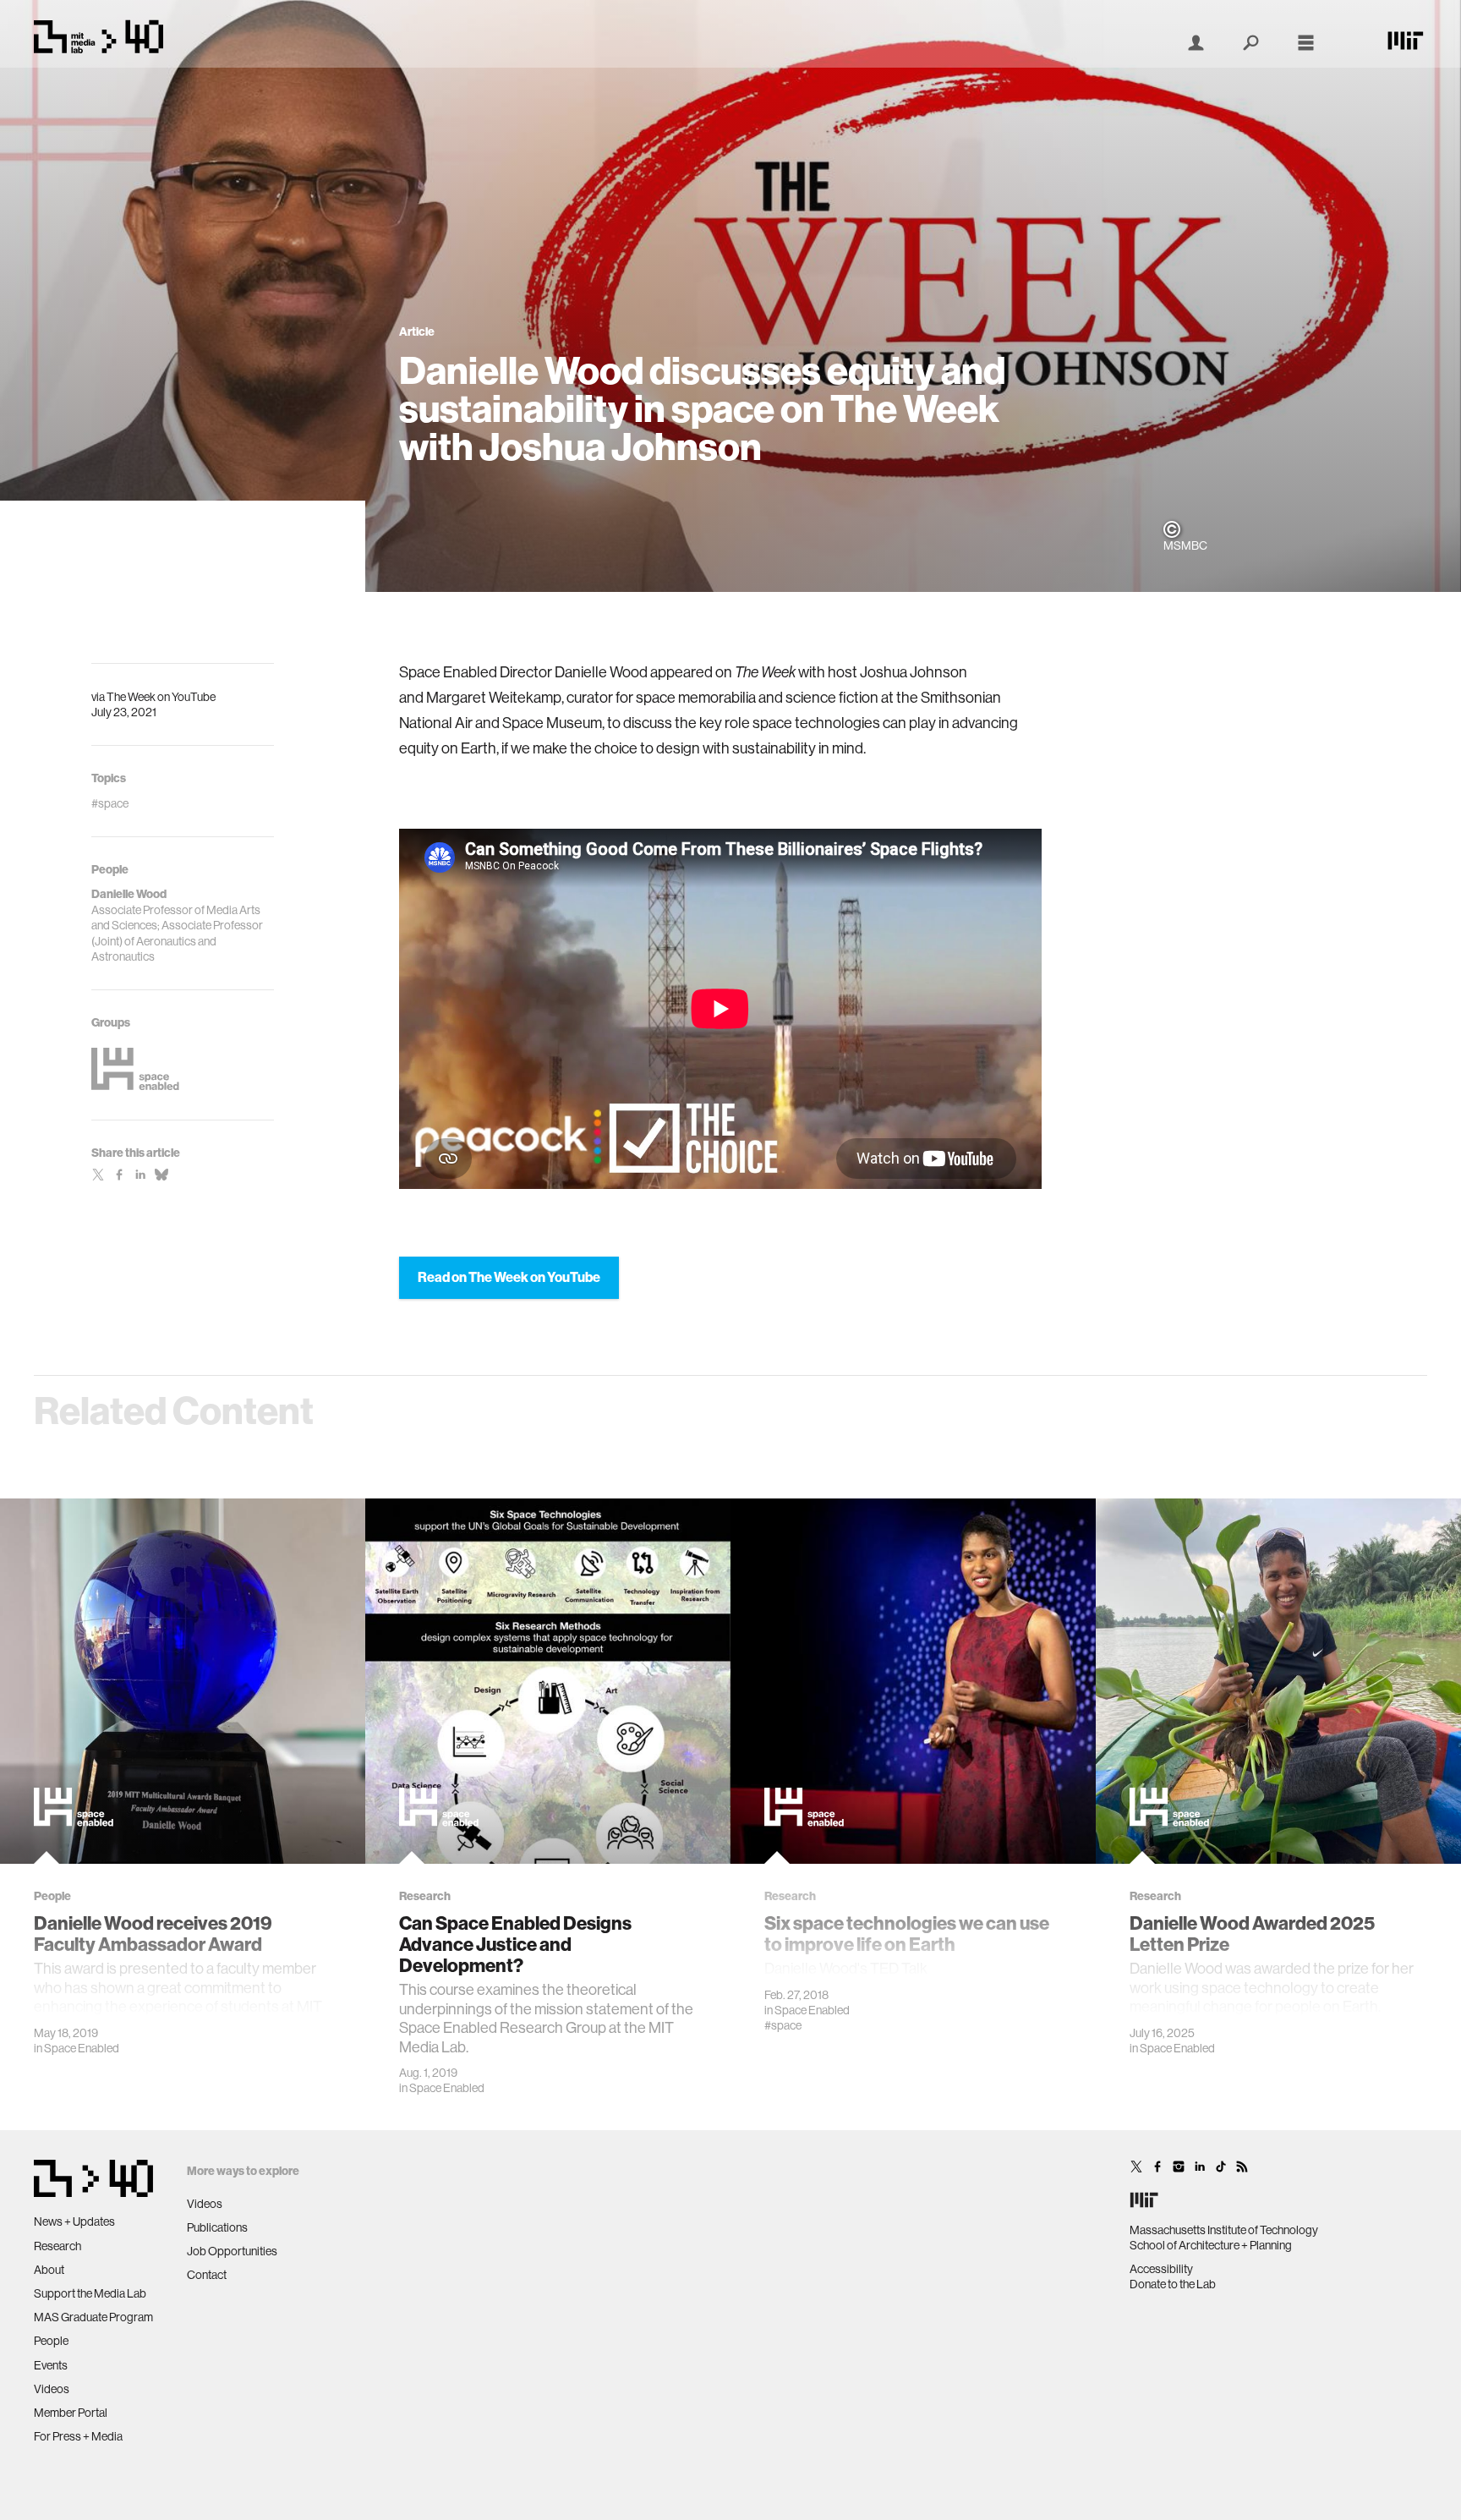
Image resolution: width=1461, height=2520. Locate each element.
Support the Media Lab (90, 2293)
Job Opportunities (232, 2251)
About (49, 2270)
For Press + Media (78, 2436)
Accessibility (1161, 2269)
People (51, 2341)
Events (51, 2365)
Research (57, 2246)
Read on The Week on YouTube (509, 1277)
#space (783, 2025)
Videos (52, 2389)
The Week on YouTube (161, 697)
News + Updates (74, 2221)
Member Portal (71, 2413)
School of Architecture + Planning (1211, 2245)
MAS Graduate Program (93, 2317)
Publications (217, 2227)
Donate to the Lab (1173, 2284)
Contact (207, 2275)
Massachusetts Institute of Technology (1224, 2230)
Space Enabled (82, 2048)
